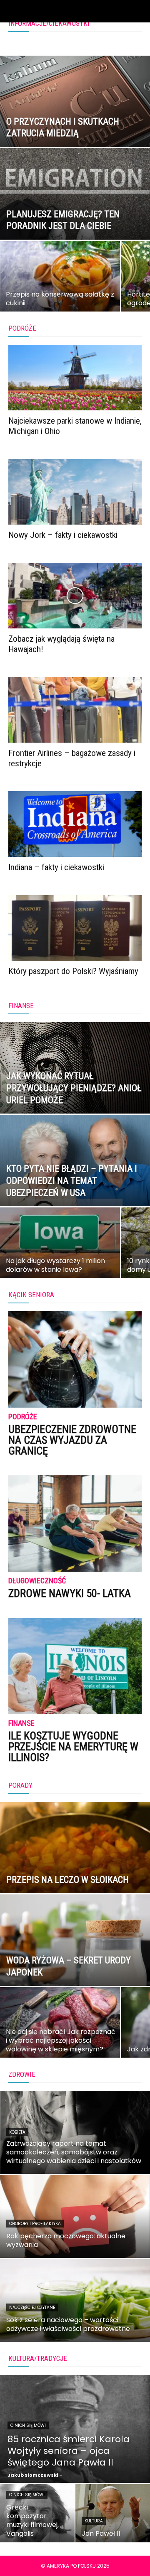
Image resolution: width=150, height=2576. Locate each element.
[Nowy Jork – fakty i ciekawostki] (75, 492)
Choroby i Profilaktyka (35, 2224)
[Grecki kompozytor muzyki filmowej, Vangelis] (37, 2513)
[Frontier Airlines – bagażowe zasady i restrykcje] (75, 710)
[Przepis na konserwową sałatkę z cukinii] (60, 282)
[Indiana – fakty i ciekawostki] (75, 824)
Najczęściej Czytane (32, 2307)
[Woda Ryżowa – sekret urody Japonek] (75, 1959)
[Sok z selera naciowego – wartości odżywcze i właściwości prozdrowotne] (75, 2300)
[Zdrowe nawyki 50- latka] (75, 1524)
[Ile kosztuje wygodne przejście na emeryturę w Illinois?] (75, 1666)
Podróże (23, 1417)
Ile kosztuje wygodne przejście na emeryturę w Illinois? (73, 1747)
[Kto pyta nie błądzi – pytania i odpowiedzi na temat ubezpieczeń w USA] (75, 1179)
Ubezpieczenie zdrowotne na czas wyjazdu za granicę (72, 1440)
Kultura (94, 2521)
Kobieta (17, 2132)
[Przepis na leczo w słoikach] (75, 1866)
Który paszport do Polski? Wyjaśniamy (73, 971)
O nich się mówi (28, 2425)
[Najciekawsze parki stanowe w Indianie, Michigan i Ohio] (75, 378)
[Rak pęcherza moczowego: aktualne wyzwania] (75, 2216)
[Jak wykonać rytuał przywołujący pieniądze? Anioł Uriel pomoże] (75, 1087)
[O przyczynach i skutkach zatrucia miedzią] (75, 120)
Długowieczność (37, 1581)
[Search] (138, 11)
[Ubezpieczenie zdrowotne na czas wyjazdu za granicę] (75, 1359)
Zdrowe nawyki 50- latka (70, 1593)
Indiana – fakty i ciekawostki (56, 867)
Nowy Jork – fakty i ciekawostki (63, 535)
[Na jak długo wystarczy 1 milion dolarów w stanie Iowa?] (60, 1249)
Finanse (21, 1723)
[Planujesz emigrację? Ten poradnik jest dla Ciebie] (75, 213)
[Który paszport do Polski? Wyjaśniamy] (75, 928)
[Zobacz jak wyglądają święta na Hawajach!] (75, 596)
